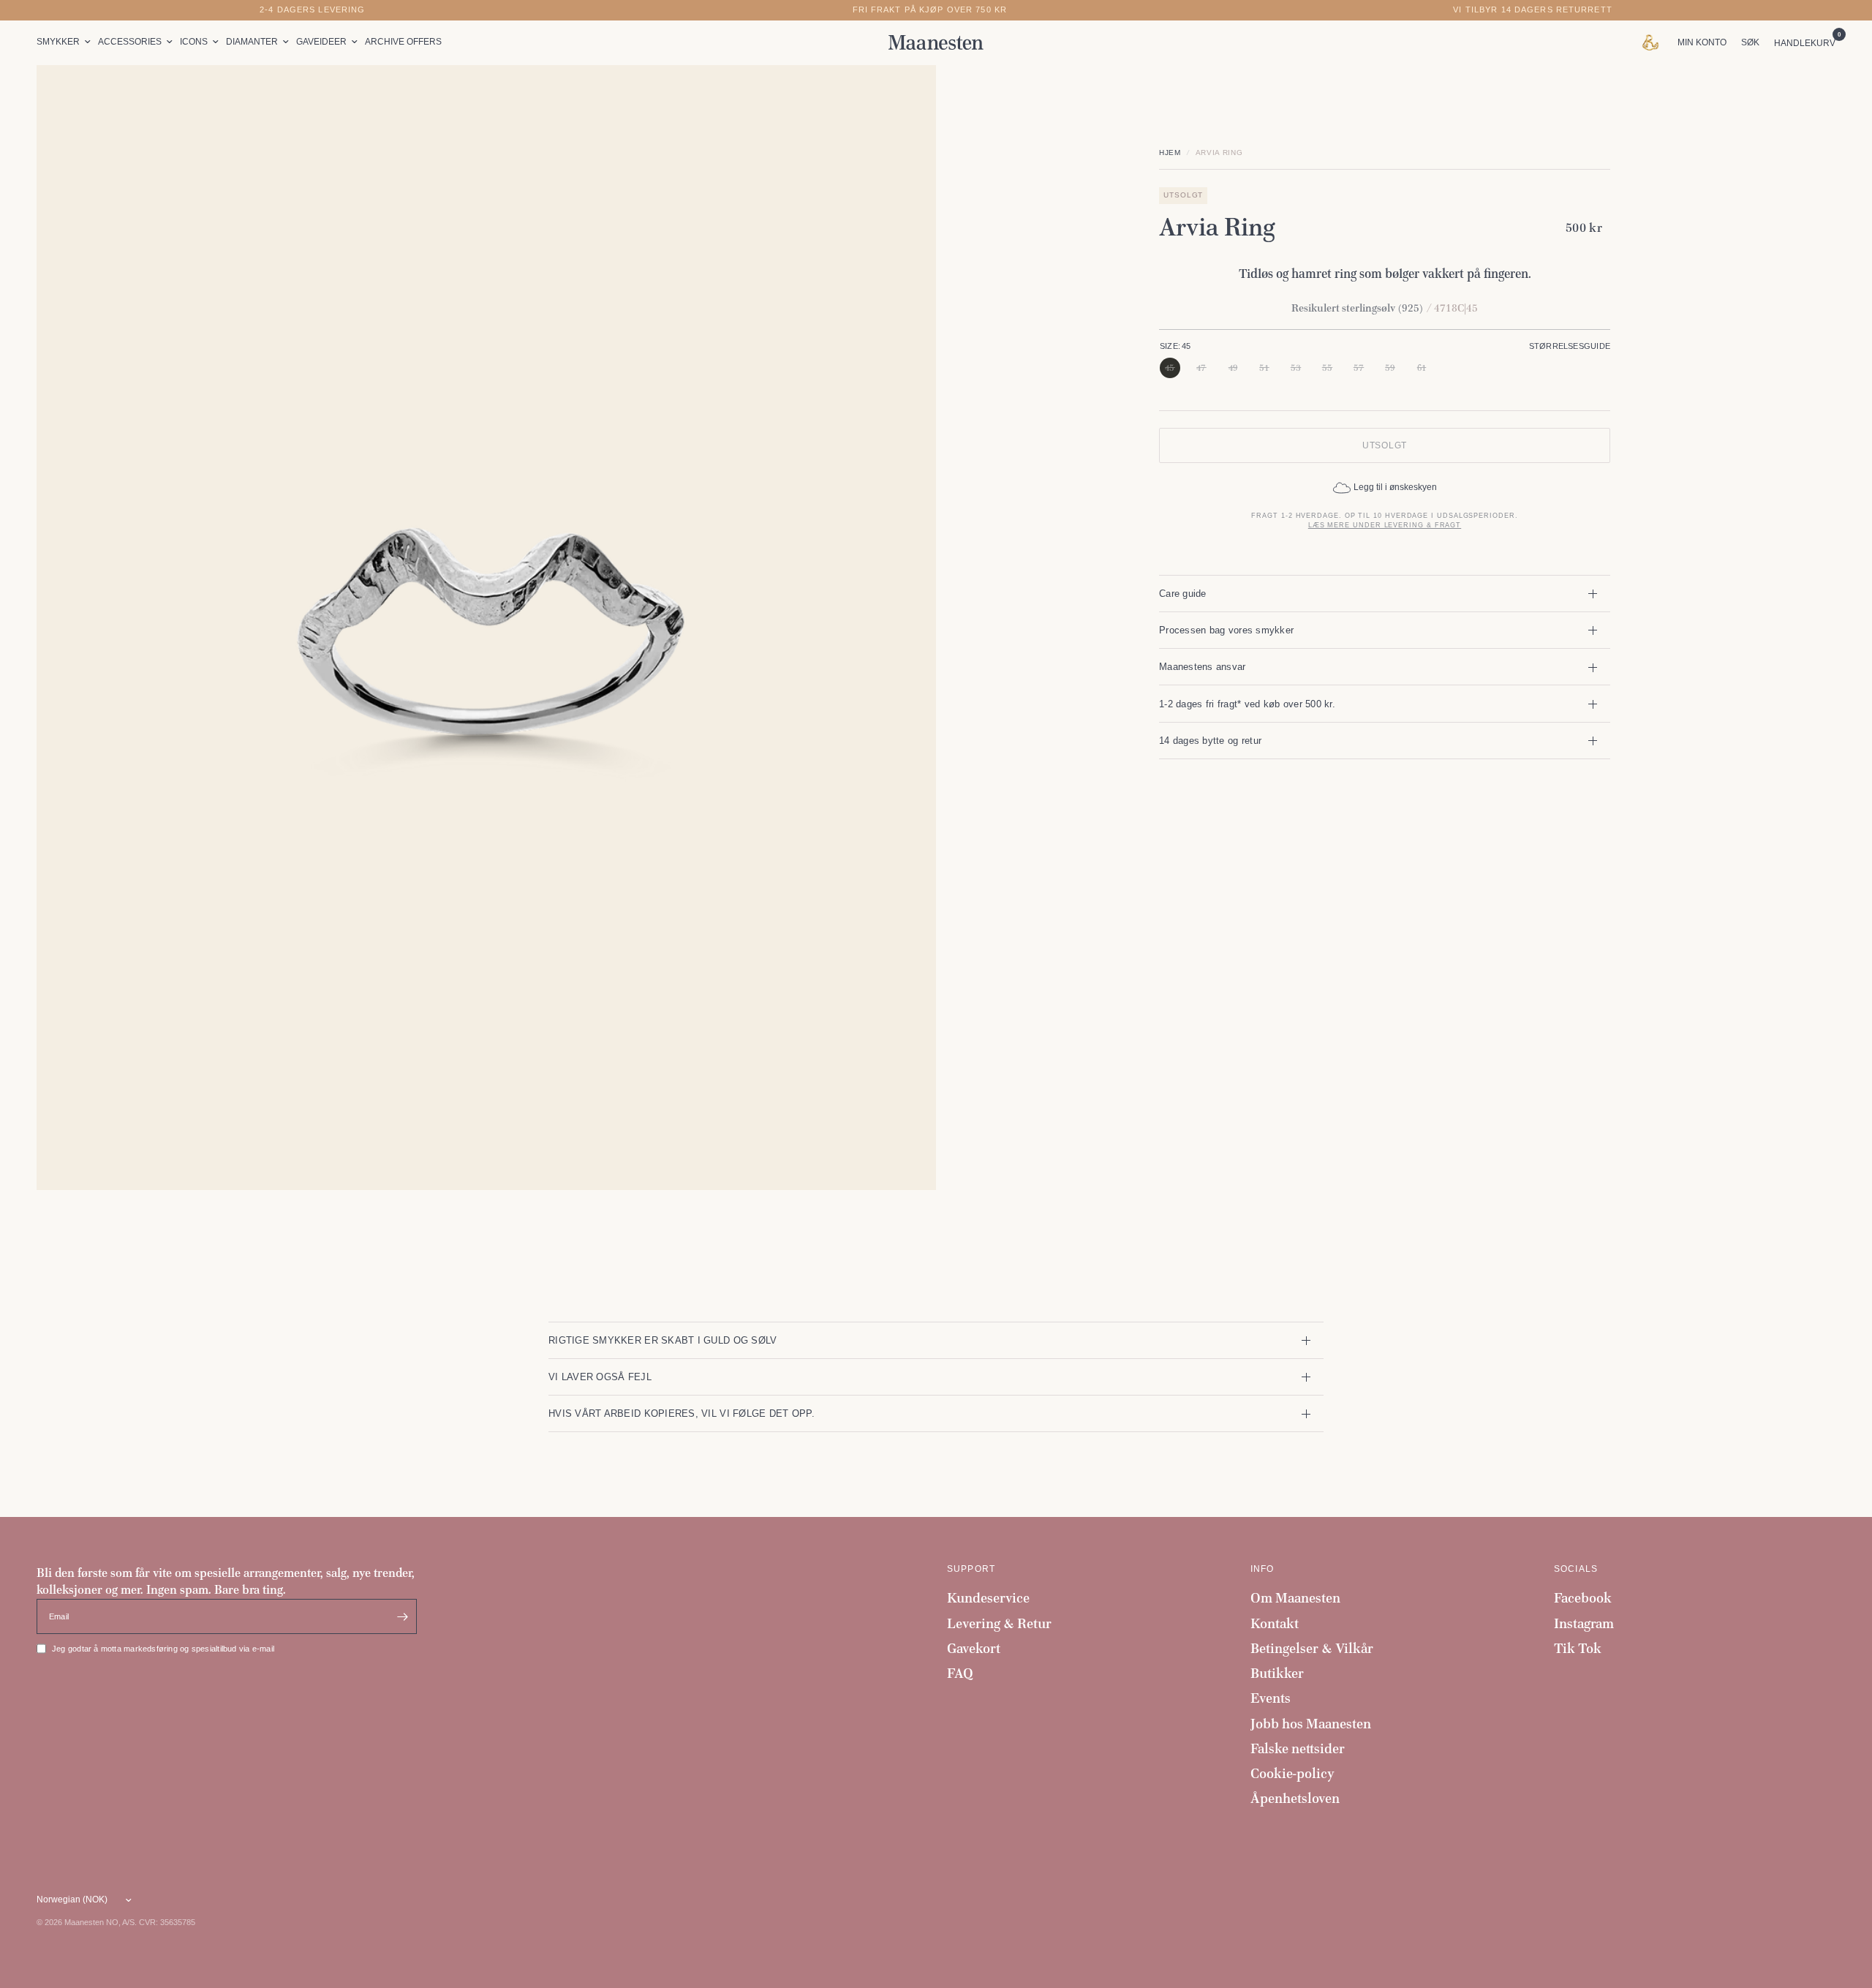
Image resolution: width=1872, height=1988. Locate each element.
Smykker (58, 42)
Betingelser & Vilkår (1312, 1648)
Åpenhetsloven (1295, 1798)
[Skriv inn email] (402, 1616)
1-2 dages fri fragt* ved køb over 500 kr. (1247, 704)
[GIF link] (1654, 42)
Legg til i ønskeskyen (1395, 488)
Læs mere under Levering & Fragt (1385, 526)
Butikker (1277, 1673)
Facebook (1583, 1598)
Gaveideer (321, 42)
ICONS (194, 42)
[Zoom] (905, 96)
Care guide (1183, 594)
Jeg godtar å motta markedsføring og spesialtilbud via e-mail (163, 1649)
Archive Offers (403, 42)
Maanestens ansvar (1203, 667)
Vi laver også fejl (600, 1377)
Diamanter (252, 42)
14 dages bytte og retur (1210, 741)
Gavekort (974, 1648)
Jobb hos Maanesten (1311, 1724)
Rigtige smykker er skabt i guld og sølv (663, 1340)
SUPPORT (971, 1569)
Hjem (1170, 153)
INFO (1263, 1569)
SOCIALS (1576, 1569)
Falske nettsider (1298, 1748)
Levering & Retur (999, 1623)
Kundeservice (988, 1598)
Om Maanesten (1295, 1598)
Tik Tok (1578, 1648)
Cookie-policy (1292, 1773)
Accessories (130, 42)
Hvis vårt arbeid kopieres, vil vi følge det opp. (682, 1413)
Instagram (1584, 1623)
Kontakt (1275, 1623)
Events (1271, 1698)
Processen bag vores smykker (1226, 630)
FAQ (960, 1673)
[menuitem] (65, 42)
